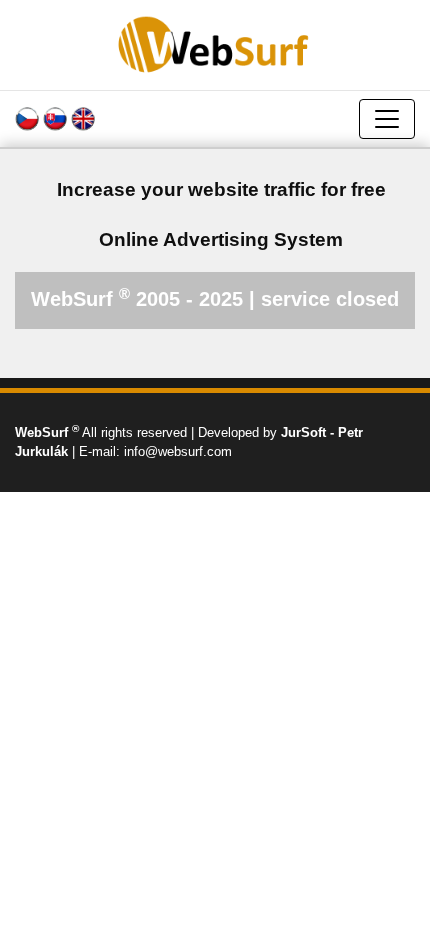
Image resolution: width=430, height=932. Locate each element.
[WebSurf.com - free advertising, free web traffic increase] (215, 43)
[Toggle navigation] (387, 119)
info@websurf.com (178, 451)
